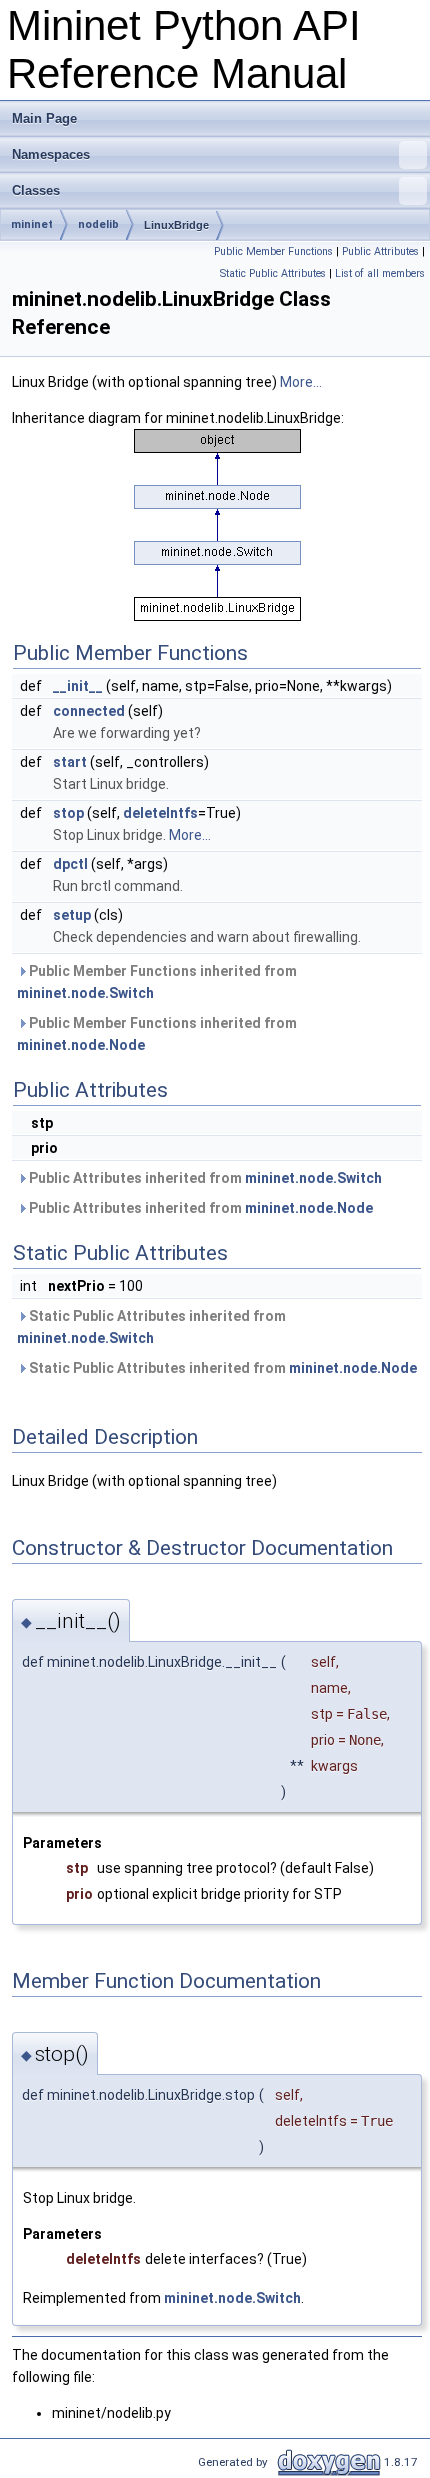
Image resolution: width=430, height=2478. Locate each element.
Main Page (44, 118)
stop (68, 813)
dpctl (70, 864)
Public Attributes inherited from (204, 1178)
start (70, 762)
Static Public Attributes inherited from (151, 1327)
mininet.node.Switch (85, 993)
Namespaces (51, 154)
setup (72, 915)
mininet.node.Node (81, 1045)
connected (89, 711)
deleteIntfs (160, 813)
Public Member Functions (273, 251)
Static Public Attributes (273, 273)
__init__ (78, 686)
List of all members (380, 273)
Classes (36, 190)
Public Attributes (380, 251)
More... (301, 382)
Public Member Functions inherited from (157, 982)
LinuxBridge (176, 225)
